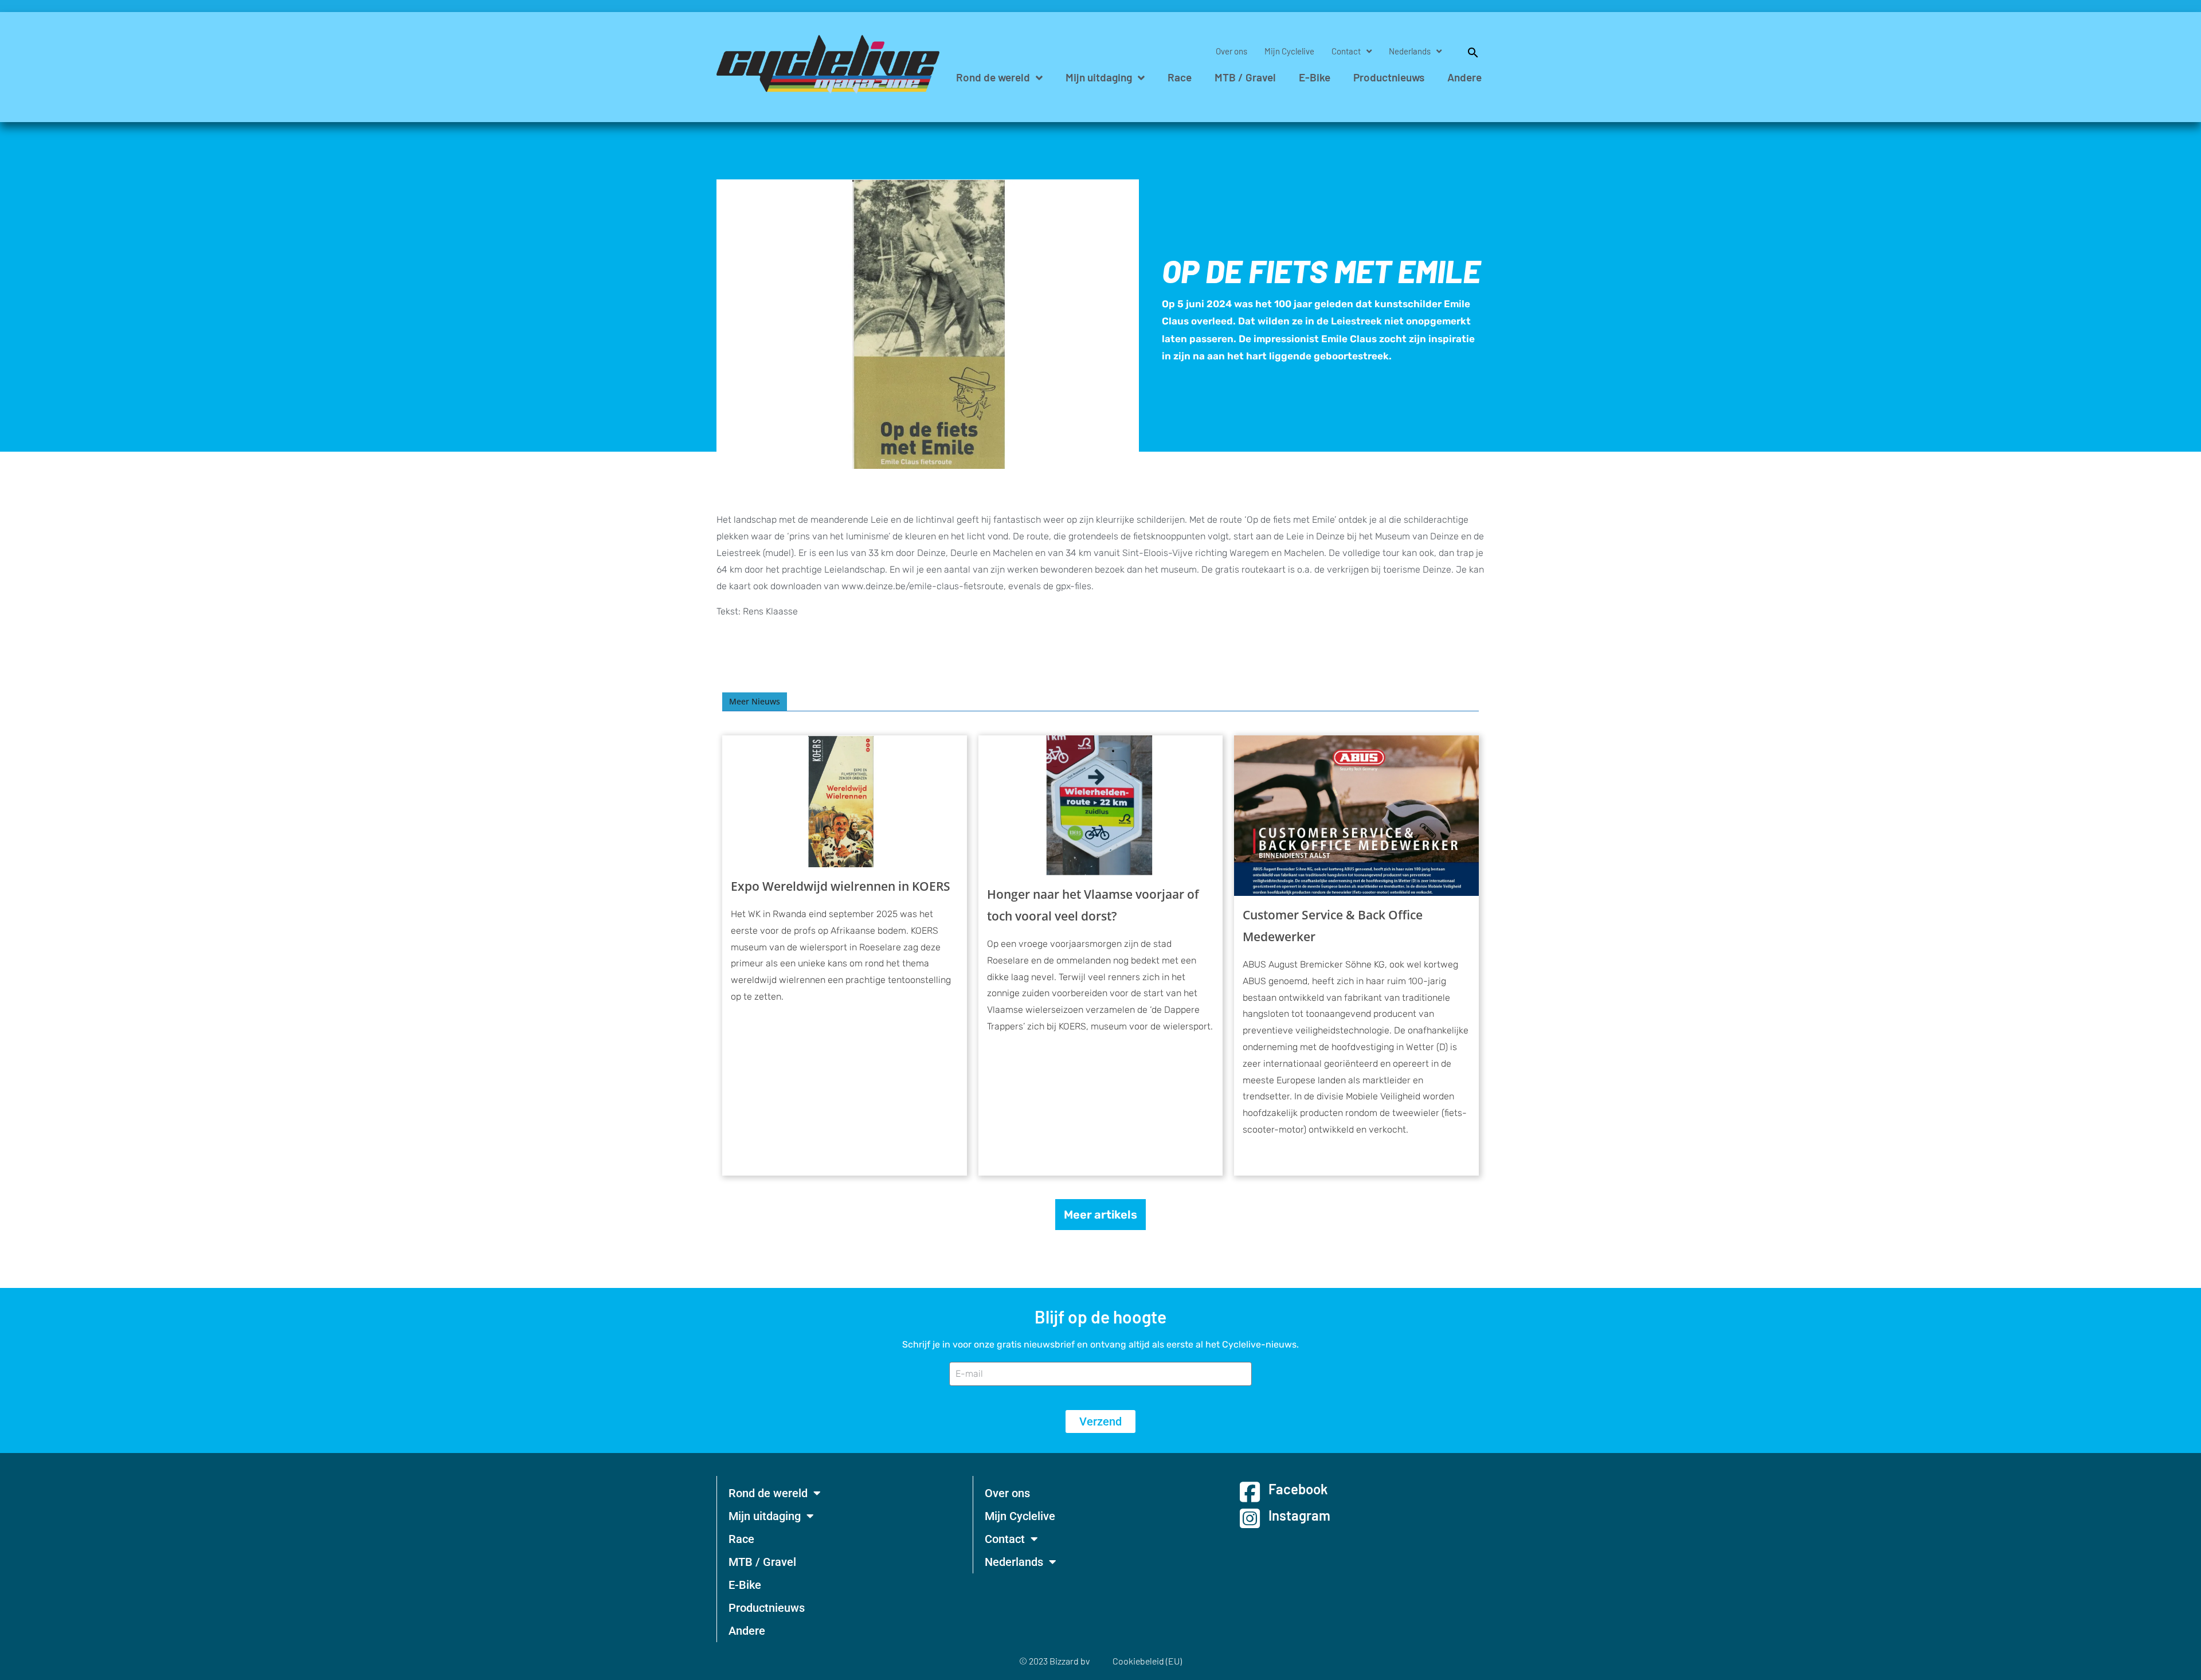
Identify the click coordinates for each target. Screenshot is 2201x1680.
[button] (1467, 51)
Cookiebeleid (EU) (1147, 1661)
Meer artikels (1100, 1215)
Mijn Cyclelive (1289, 51)
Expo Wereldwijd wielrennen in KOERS (841, 886)
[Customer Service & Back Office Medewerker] (1356, 816)
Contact (1346, 51)
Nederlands (1410, 51)
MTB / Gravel (1245, 77)
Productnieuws (1389, 77)
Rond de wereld (993, 77)
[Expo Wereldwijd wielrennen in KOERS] (845, 801)
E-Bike (1315, 77)
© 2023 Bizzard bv (1054, 1661)
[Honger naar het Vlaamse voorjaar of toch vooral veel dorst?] (1101, 805)
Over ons (1231, 51)
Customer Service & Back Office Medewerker (1333, 926)
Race (1180, 77)
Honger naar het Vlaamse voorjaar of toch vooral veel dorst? (1093, 905)
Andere (1464, 77)
